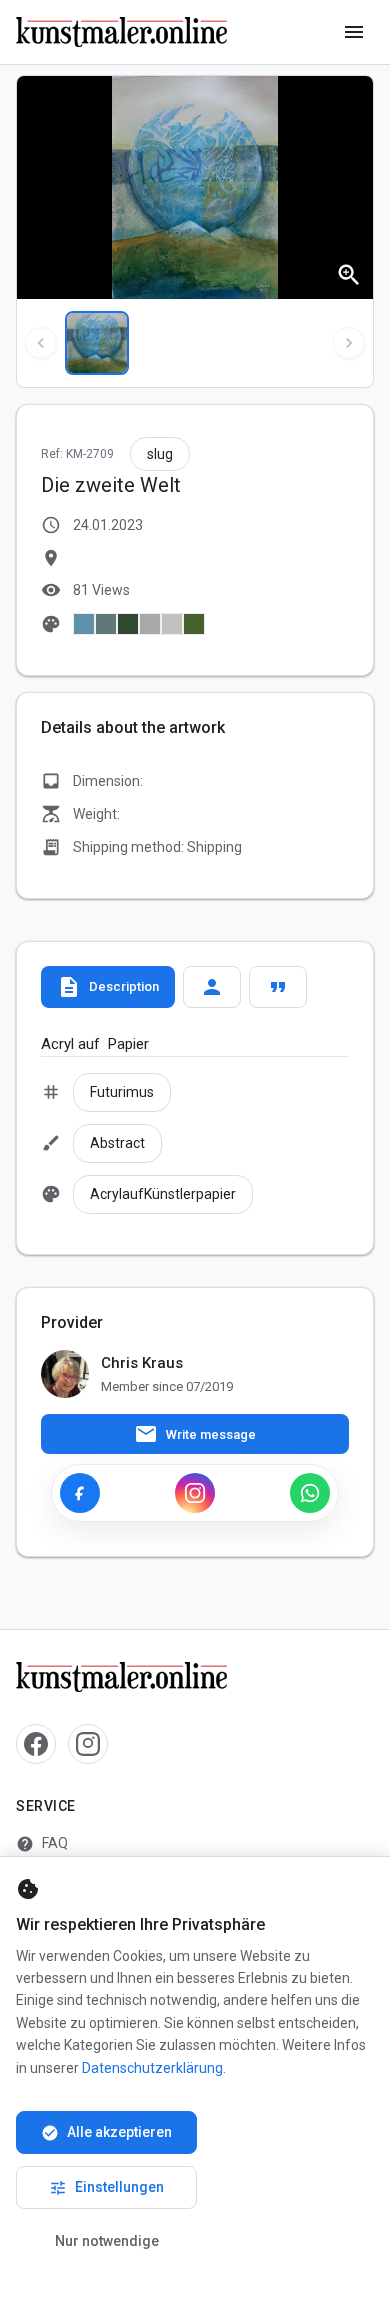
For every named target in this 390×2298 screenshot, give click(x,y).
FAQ (42, 1844)
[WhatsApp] (310, 1493)
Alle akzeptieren (106, 2133)
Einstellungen (106, 2188)
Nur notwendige (107, 2241)
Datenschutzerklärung (152, 2068)
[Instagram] (195, 1493)
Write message (195, 1434)
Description (108, 987)
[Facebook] (80, 1493)
